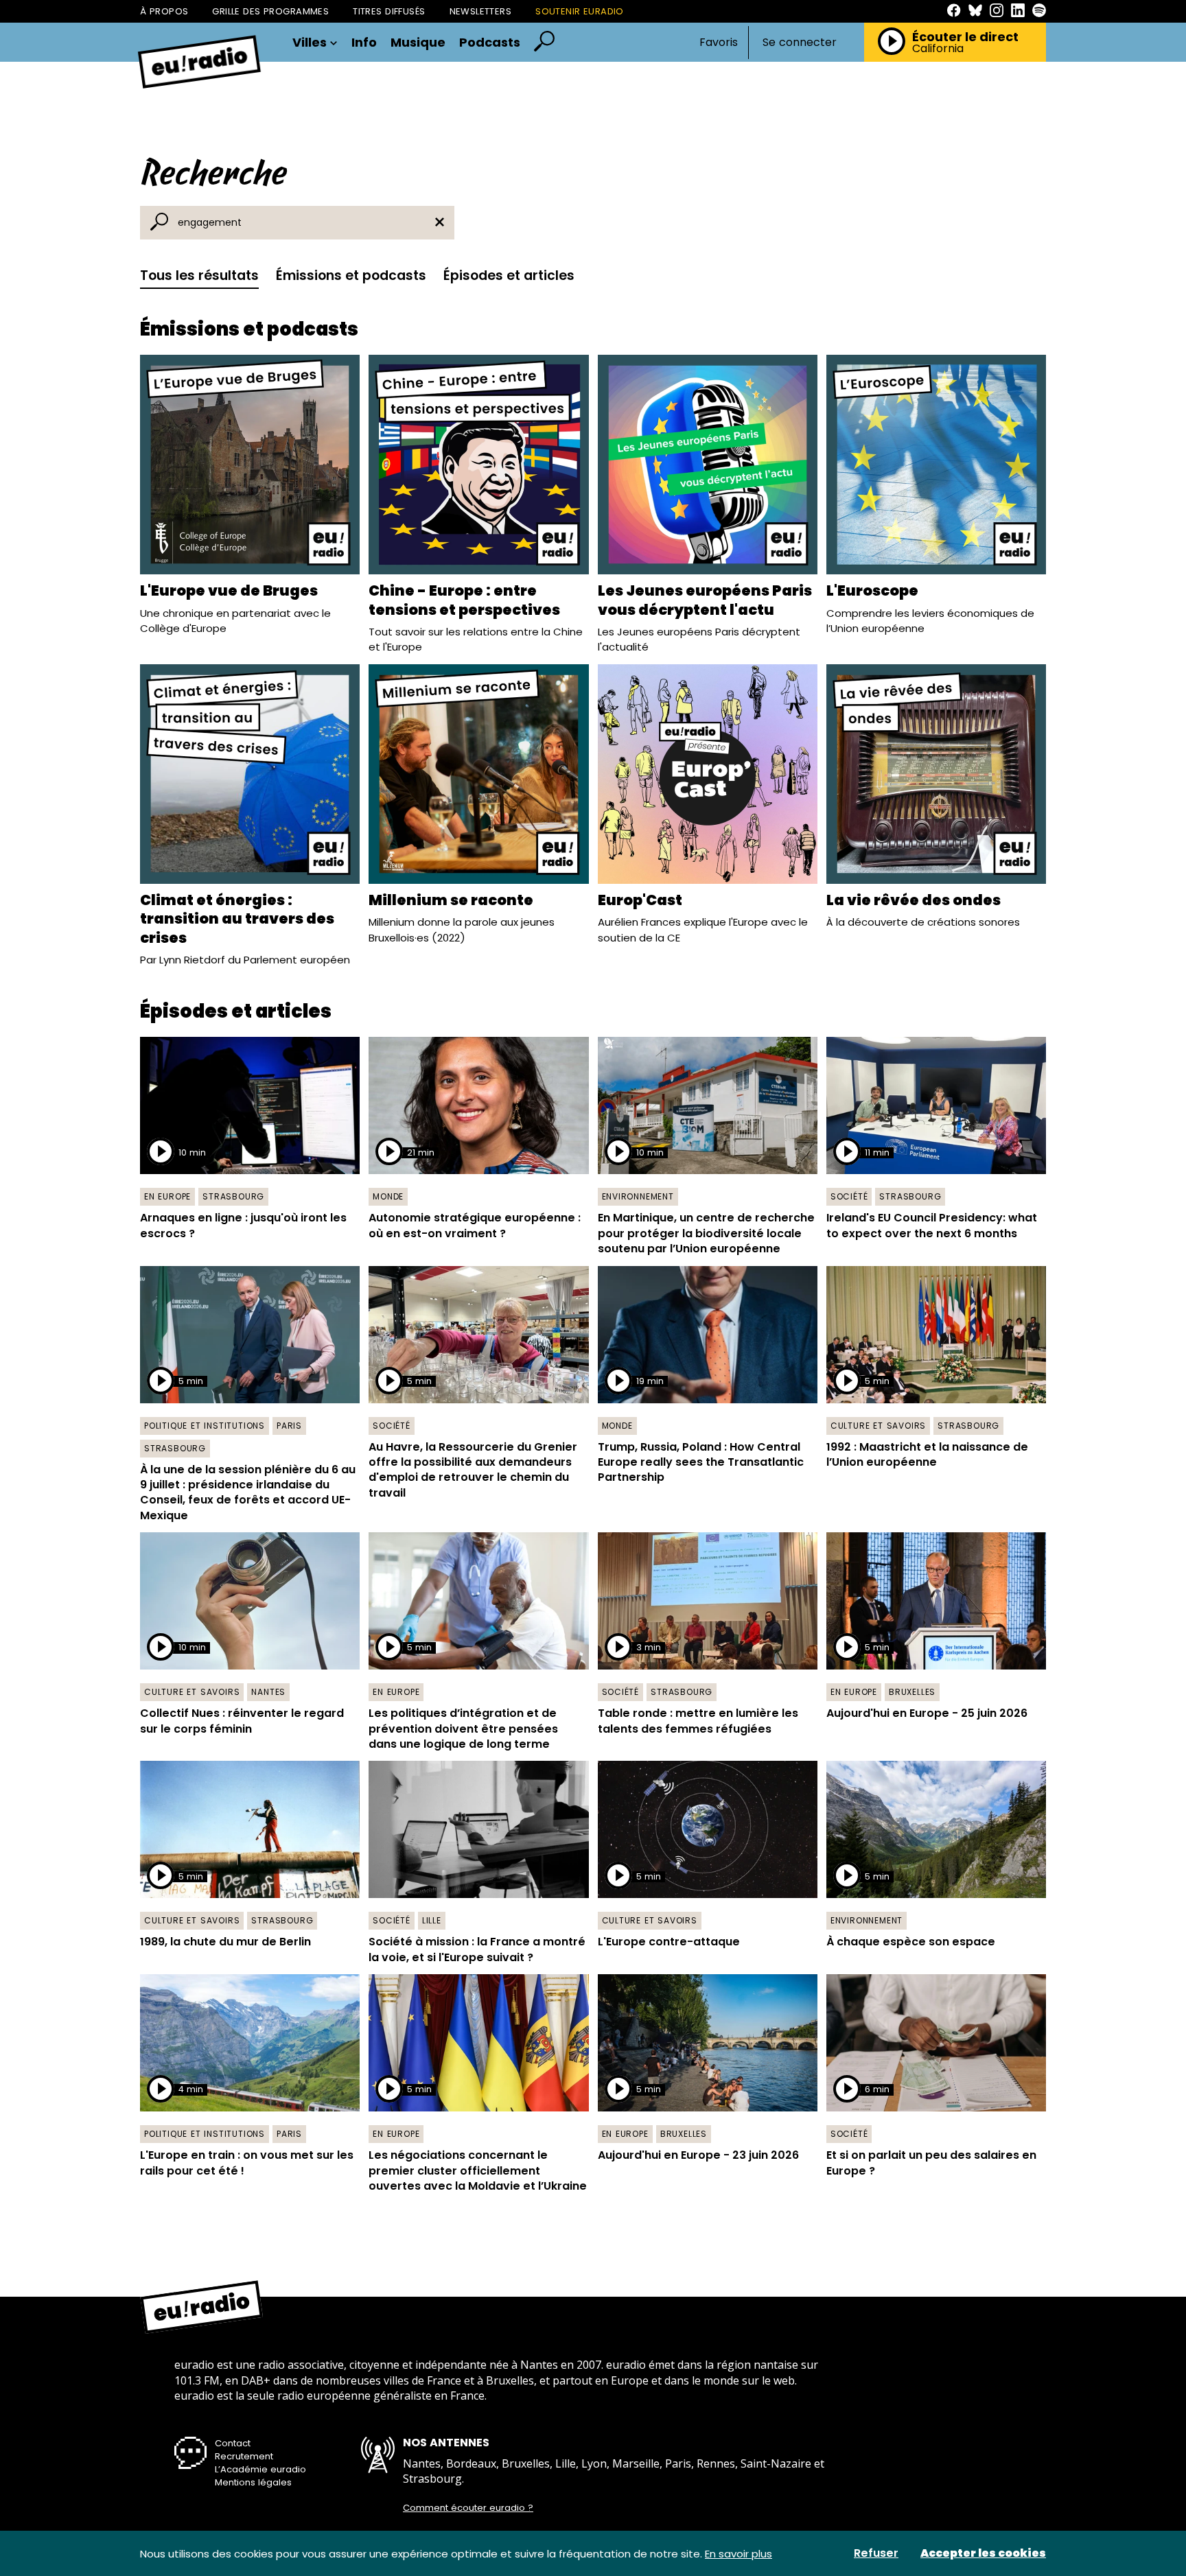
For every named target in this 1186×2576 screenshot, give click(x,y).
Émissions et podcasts (351, 276)
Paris (289, 1426)
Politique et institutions (205, 1426)
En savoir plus (739, 2554)
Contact (233, 2443)
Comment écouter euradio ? (468, 2508)
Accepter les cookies (983, 2553)
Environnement (638, 1196)
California (938, 49)
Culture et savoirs (878, 1426)
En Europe (167, 1196)
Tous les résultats (199, 276)
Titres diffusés (389, 11)
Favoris (719, 42)
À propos (164, 11)
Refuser (876, 2553)
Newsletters (481, 11)
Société (849, 1196)
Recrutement (244, 2456)
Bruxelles (912, 1692)
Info (364, 43)
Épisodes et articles (509, 276)
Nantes (268, 1692)
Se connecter (800, 43)
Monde (388, 1196)
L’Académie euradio (260, 2469)
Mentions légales (253, 2482)
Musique (418, 43)
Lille (432, 1920)
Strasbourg (233, 1196)
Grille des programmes (270, 11)
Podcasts (490, 43)
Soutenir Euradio (580, 11)
